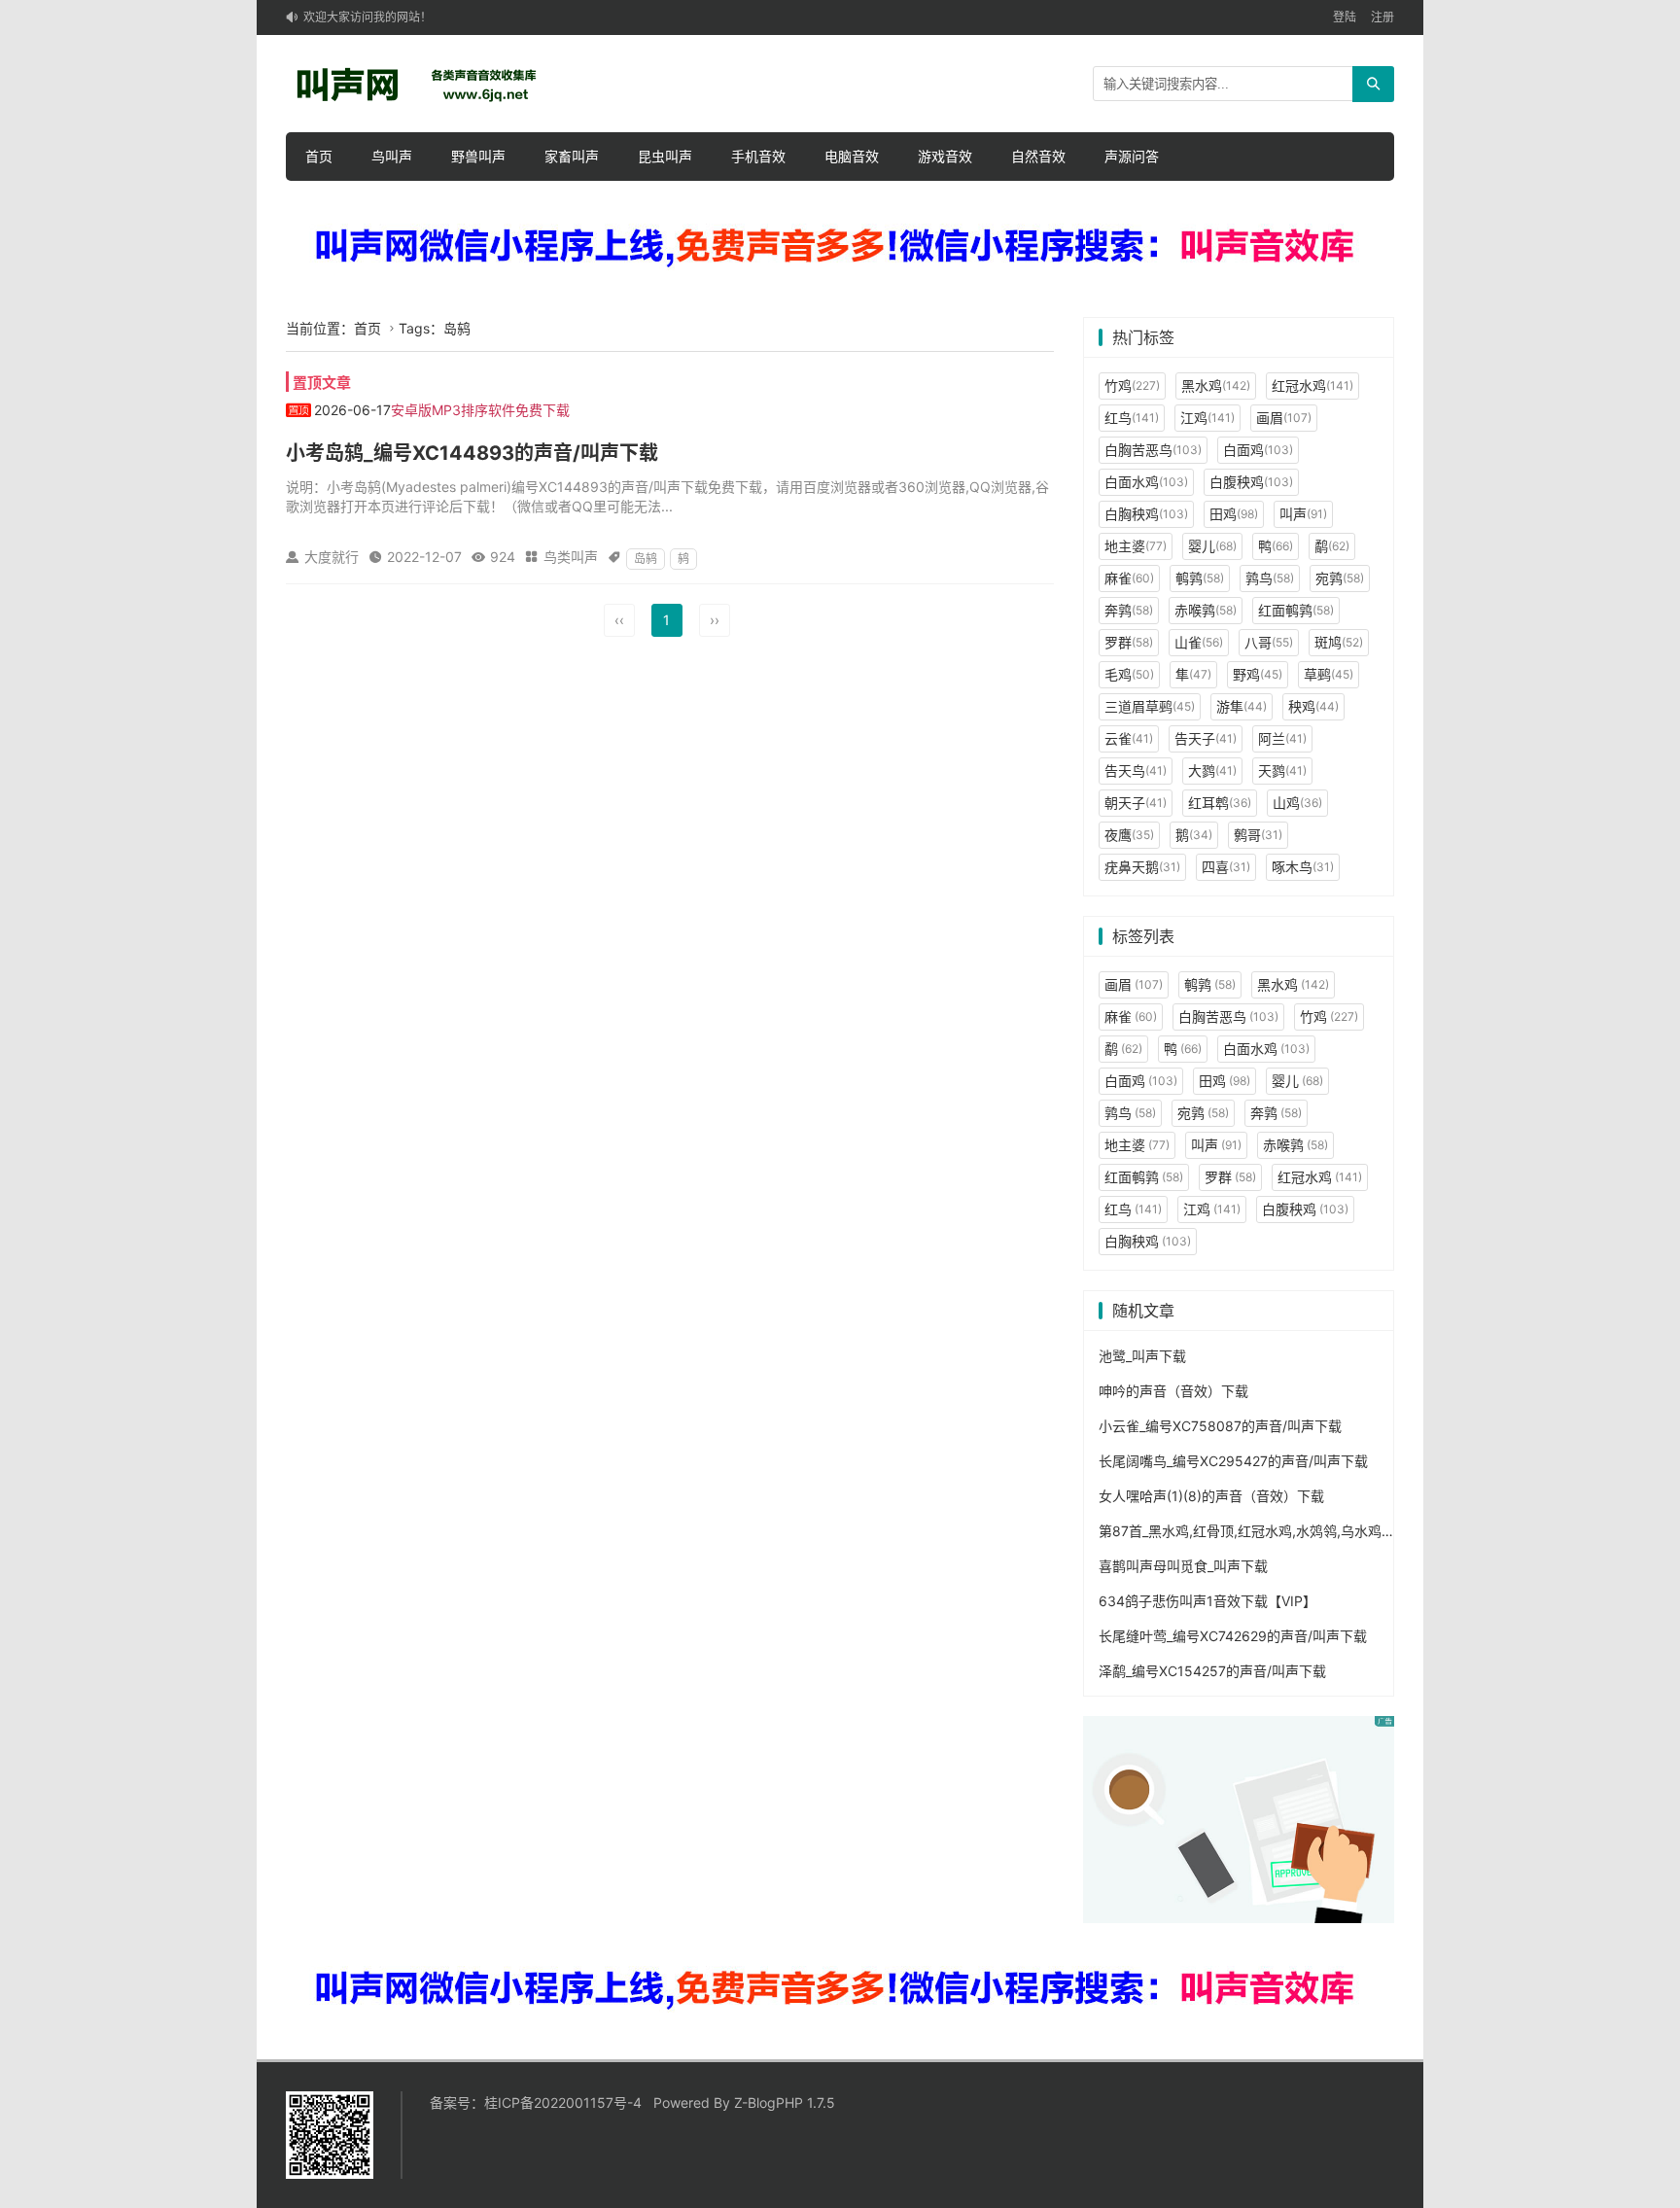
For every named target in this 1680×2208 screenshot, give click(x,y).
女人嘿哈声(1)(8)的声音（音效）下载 (1211, 1496)
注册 (1382, 17)
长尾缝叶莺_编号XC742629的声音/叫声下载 (1233, 1636)
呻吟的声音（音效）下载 (1173, 1391)
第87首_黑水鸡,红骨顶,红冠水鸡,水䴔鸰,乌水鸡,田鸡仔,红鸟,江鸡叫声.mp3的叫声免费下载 (1371, 1531)
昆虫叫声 (665, 156)
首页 (319, 156)
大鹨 (1212, 771)
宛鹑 (1340, 578)
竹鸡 (1132, 386)
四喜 (1226, 867)
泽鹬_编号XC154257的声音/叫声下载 (1212, 1671)
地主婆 (1136, 546)
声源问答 (1132, 156)
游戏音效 (945, 156)
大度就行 (332, 557)
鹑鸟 (1270, 578)
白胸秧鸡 (1146, 514)
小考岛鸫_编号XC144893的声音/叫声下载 (472, 453)
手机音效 (758, 156)
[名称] (840, 247)
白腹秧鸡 (1251, 482)
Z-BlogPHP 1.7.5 (785, 2103)
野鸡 (1258, 674)
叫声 (1303, 514)
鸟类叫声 (571, 557)
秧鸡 (1313, 706)
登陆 (1345, 17)
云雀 (1129, 738)
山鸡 (1297, 803)
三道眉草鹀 (1150, 706)
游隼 (1242, 706)
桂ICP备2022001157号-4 (563, 2103)
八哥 (1269, 642)
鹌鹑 (1200, 578)
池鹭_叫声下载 (1142, 1356)
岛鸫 (646, 559)
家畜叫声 (572, 156)
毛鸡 (1129, 674)
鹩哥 (1258, 835)
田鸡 (1234, 514)
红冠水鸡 (1312, 386)
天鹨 (1282, 771)
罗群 (1129, 642)
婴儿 (1212, 546)
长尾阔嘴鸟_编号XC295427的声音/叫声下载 (1233, 1461)
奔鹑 (1129, 610)
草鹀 (1329, 674)
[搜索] (1373, 84)
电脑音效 (852, 156)
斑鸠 (1339, 642)
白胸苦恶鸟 (1153, 450)
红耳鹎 (1220, 803)
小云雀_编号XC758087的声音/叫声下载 (1220, 1426)
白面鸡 (1258, 450)
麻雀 (1129, 578)
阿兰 (1282, 738)
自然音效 (1038, 156)
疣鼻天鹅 (1142, 867)
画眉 (1284, 418)
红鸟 (1132, 418)
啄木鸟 (1303, 867)
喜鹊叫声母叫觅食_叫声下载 (1183, 1566)
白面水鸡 (1146, 482)
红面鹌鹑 (1296, 610)
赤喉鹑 (1206, 610)
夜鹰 (1129, 835)
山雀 (1199, 642)
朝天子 (1136, 803)
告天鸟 (1136, 771)
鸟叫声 (392, 156)
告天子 (1206, 738)
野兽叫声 (478, 156)
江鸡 (1207, 418)
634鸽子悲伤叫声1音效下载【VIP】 (1207, 1601)
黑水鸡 (1216, 386)
